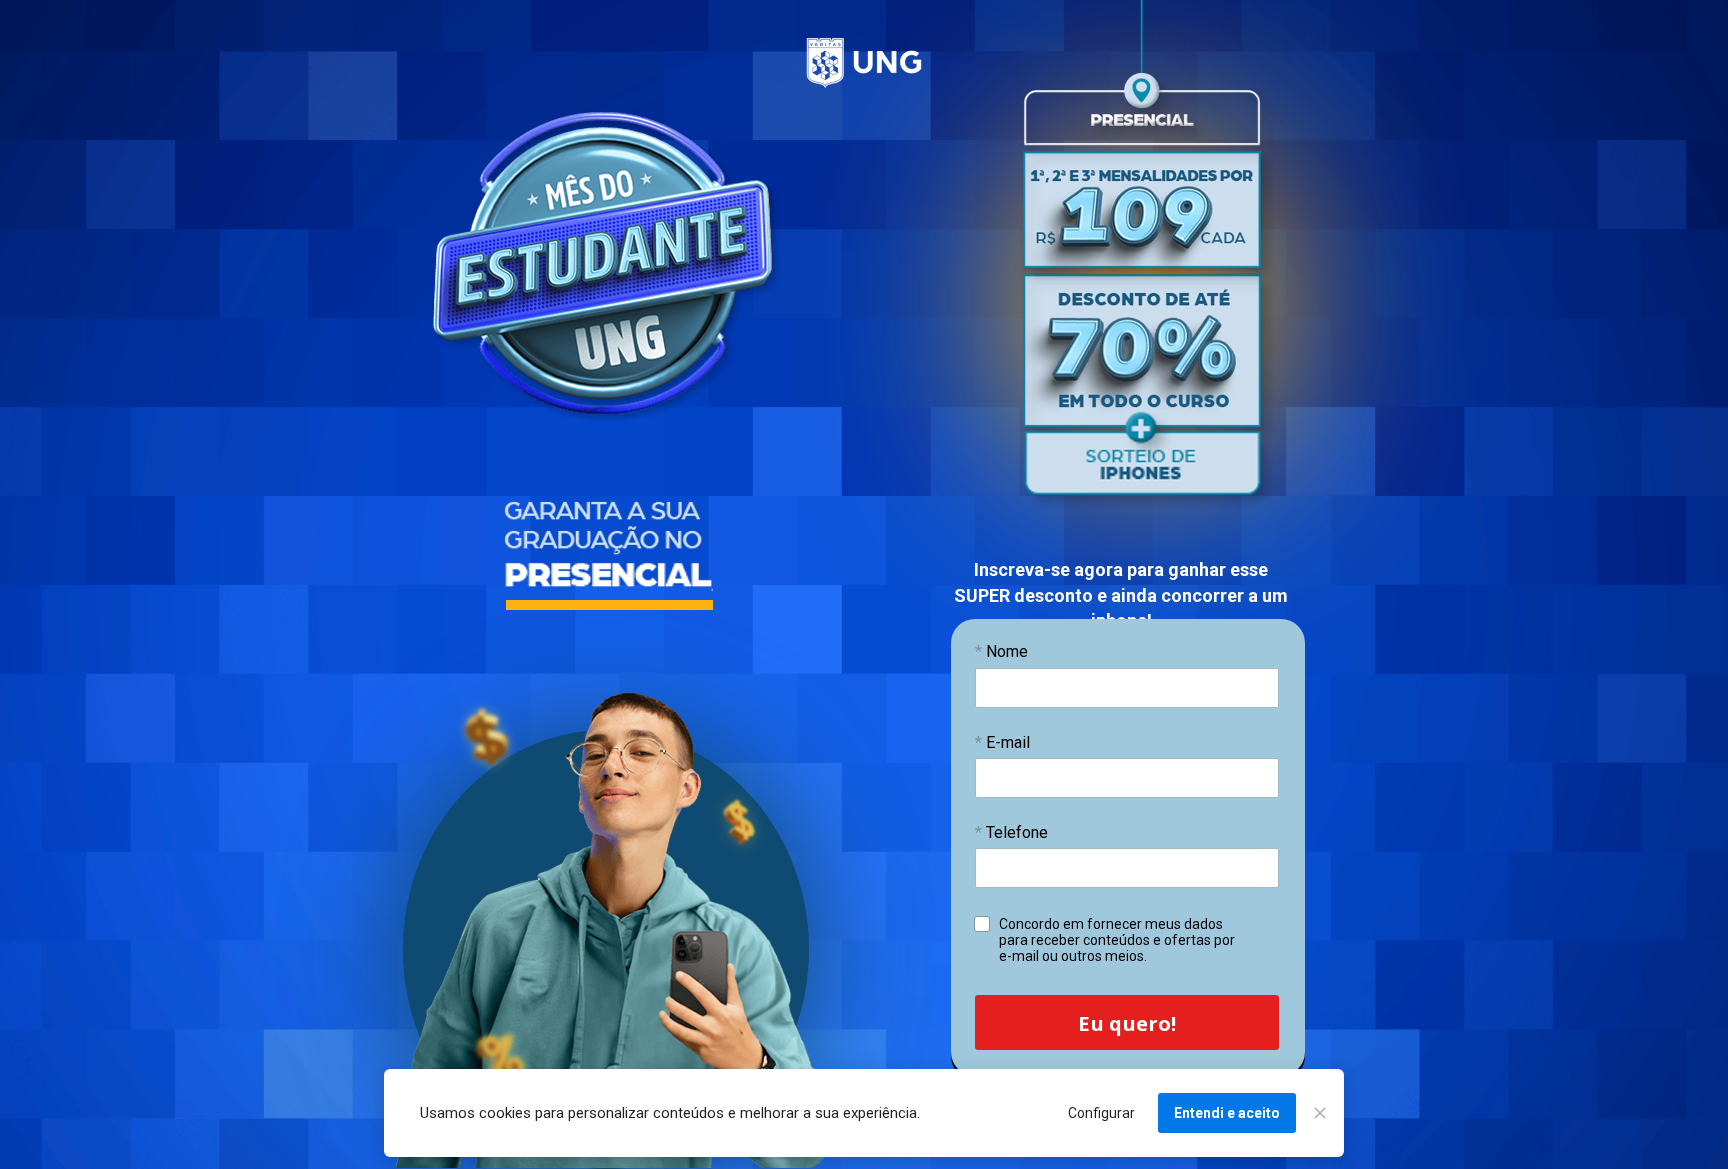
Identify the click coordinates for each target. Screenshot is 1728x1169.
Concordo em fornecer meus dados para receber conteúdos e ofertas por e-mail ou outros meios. (1118, 940)
